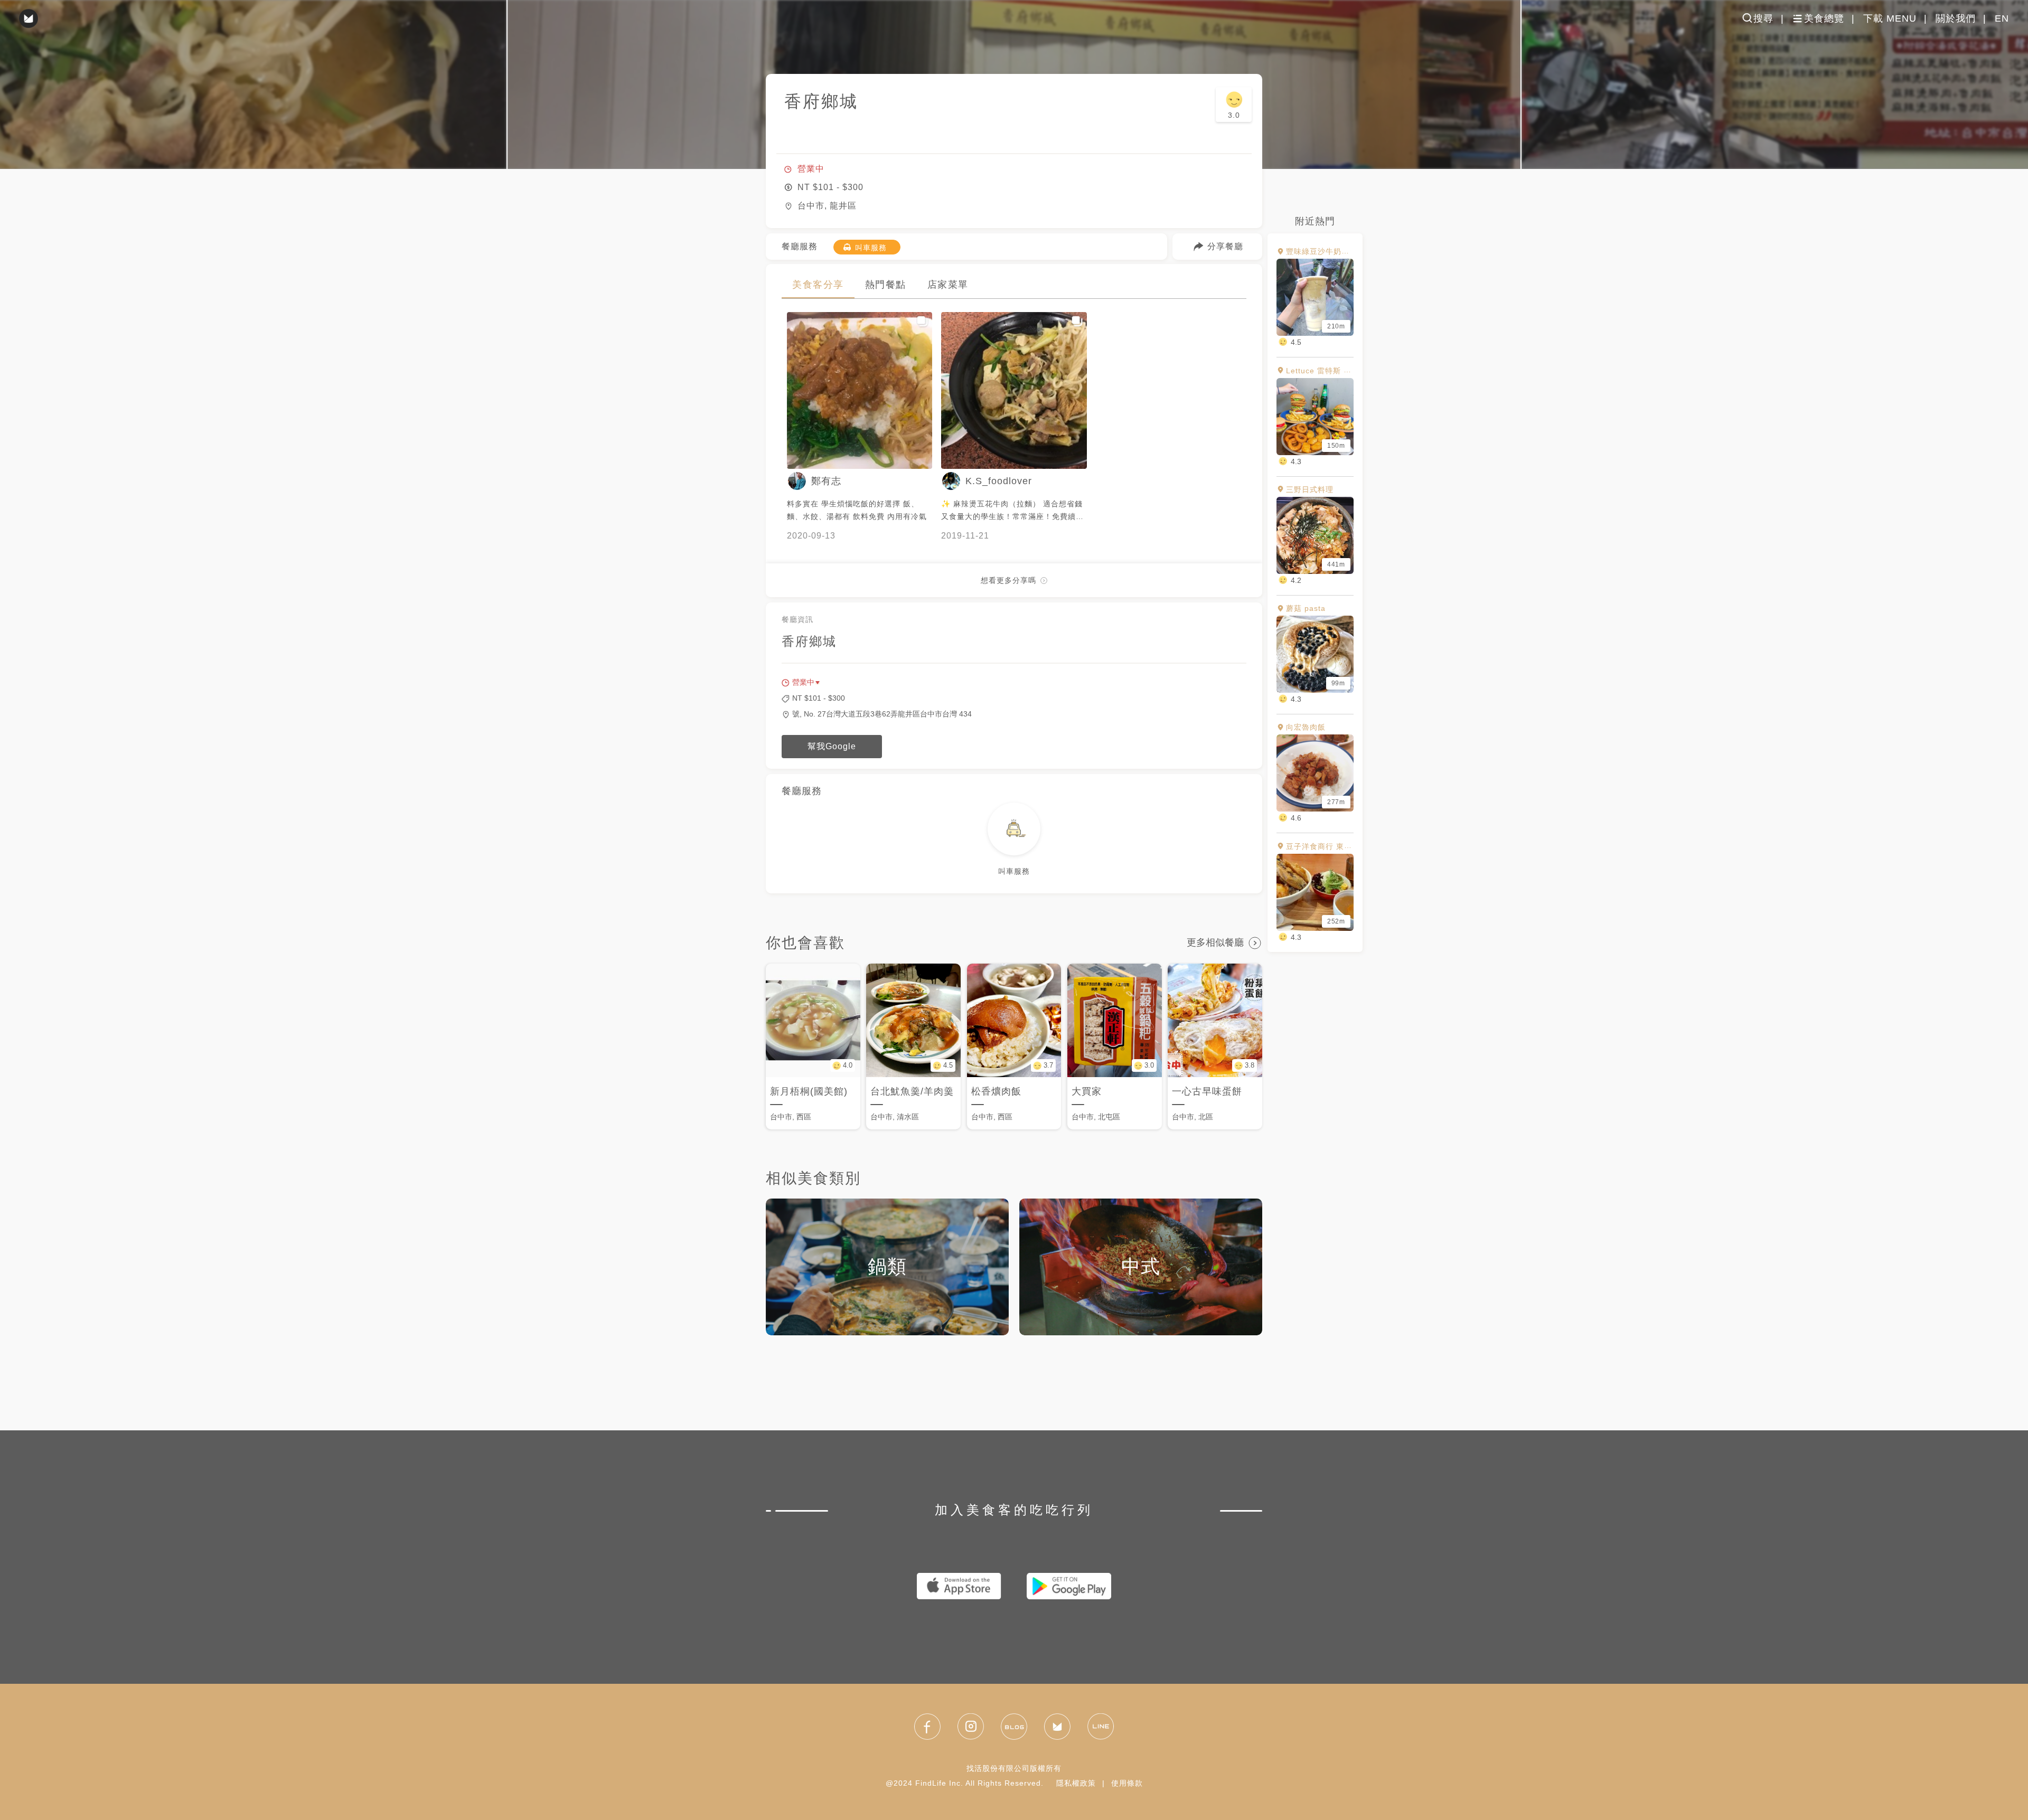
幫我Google (832, 746)
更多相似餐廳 (1215, 942)
